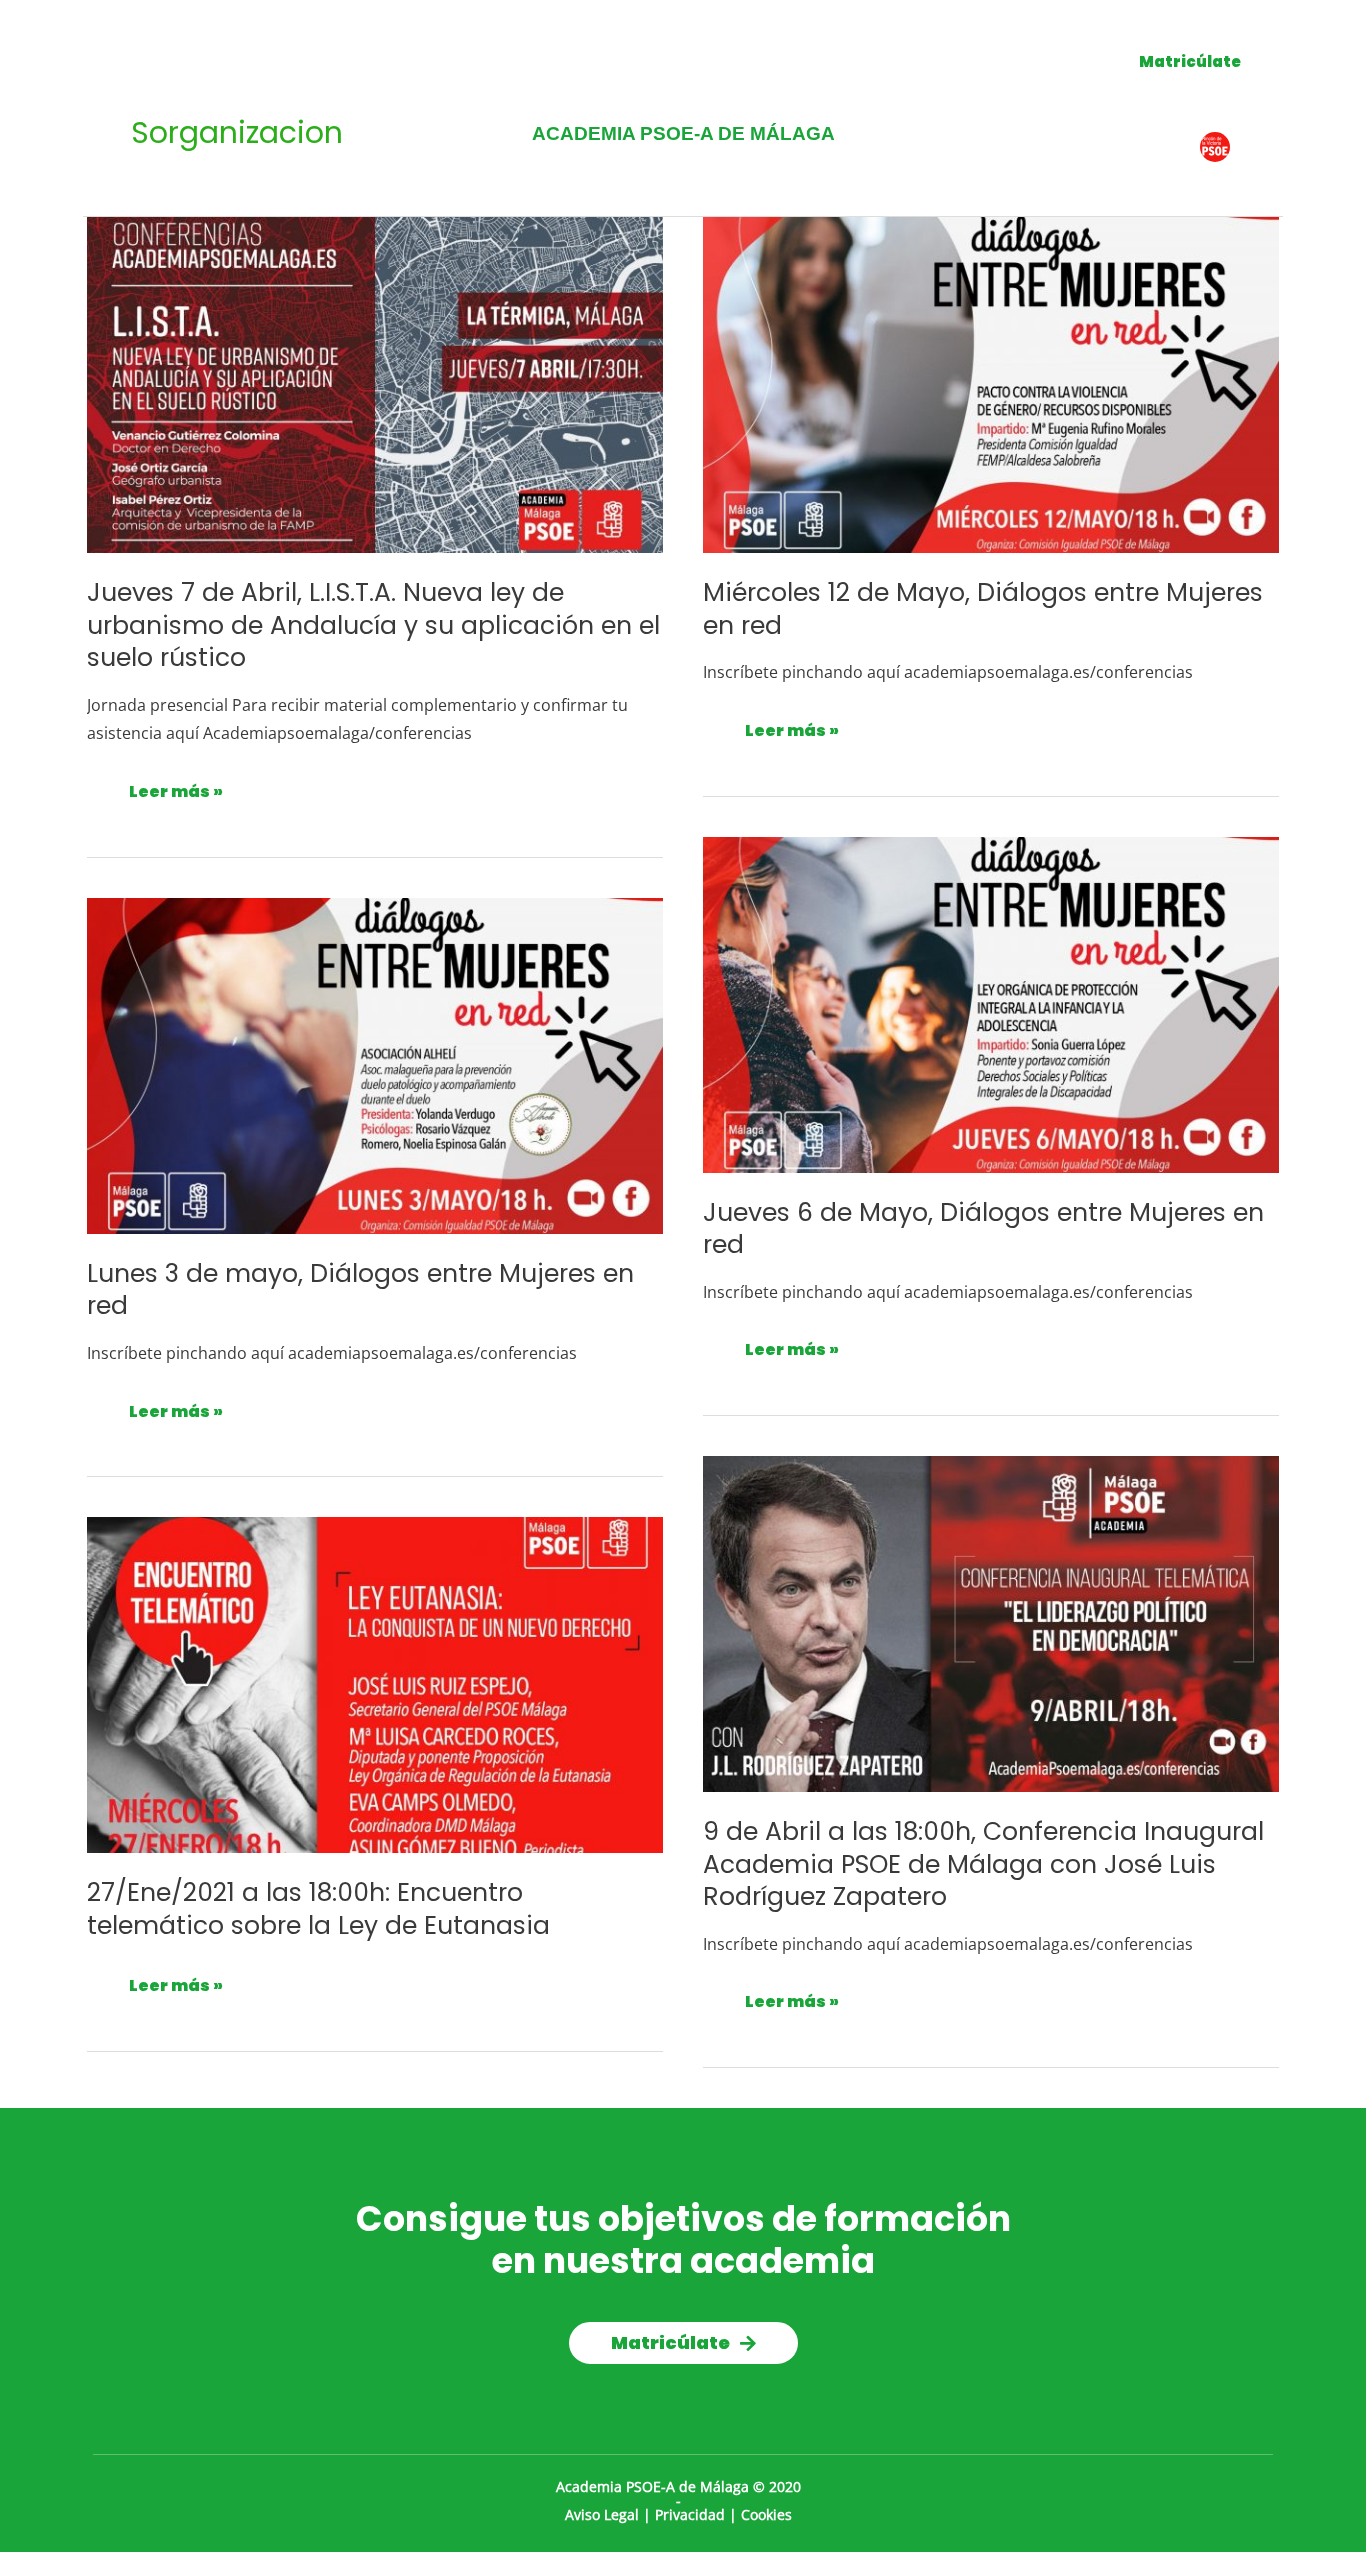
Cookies (766, 2514)
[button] (1190, 61)
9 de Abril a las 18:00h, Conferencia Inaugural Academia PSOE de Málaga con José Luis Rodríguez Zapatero (983, 1864)
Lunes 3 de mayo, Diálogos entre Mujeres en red (360, 1290)
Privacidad (690, 2514)
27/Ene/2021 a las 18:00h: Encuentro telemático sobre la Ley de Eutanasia (318, 1909)
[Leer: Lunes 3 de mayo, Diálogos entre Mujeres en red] (375, 1064)
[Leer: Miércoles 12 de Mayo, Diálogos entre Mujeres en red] (991, 383)
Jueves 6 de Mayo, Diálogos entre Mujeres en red (983, 1229)
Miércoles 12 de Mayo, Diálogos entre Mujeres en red (983, 609)
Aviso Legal (602, 2514)
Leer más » (176, 787)
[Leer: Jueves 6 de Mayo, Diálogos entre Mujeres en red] (991, 1003)
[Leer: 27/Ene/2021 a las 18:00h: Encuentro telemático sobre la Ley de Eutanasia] (375, 1684)
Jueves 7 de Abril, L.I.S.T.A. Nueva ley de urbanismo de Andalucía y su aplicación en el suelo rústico (373, 625)
